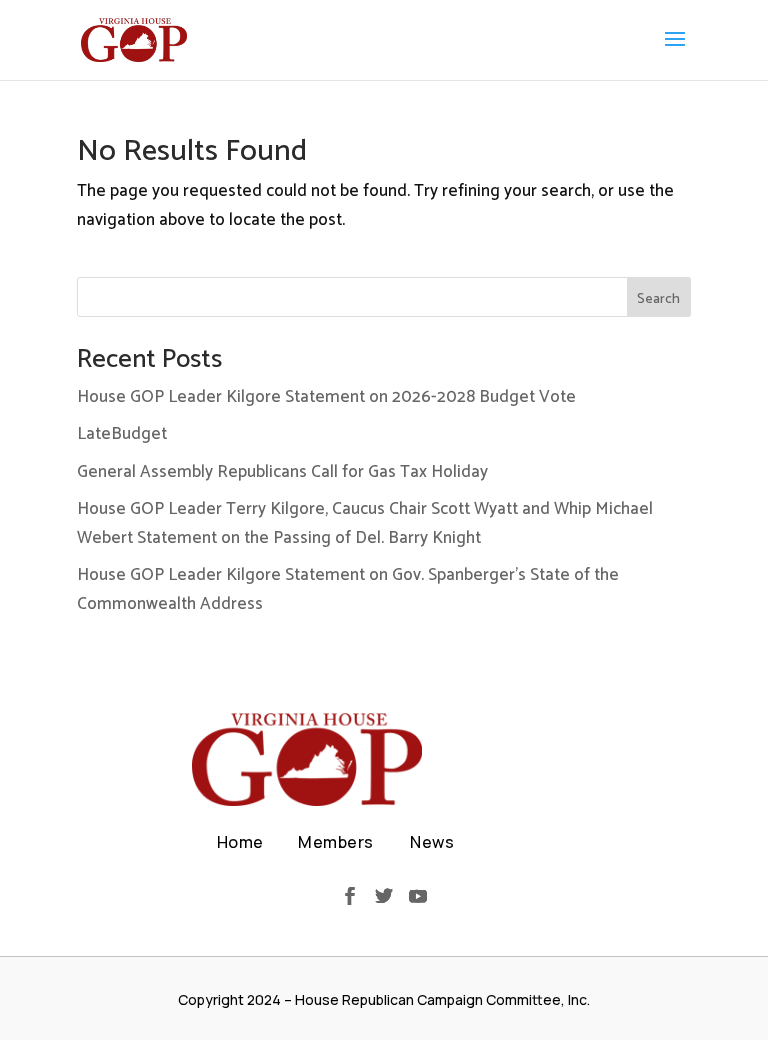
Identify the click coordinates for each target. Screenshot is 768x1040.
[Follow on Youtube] (418, 896)
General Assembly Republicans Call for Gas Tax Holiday (282, 472)
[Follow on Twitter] (384, 896)
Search (658, 299)
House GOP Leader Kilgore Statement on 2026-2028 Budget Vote (326, 397)
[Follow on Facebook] (350, 896)
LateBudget (122, 434)
